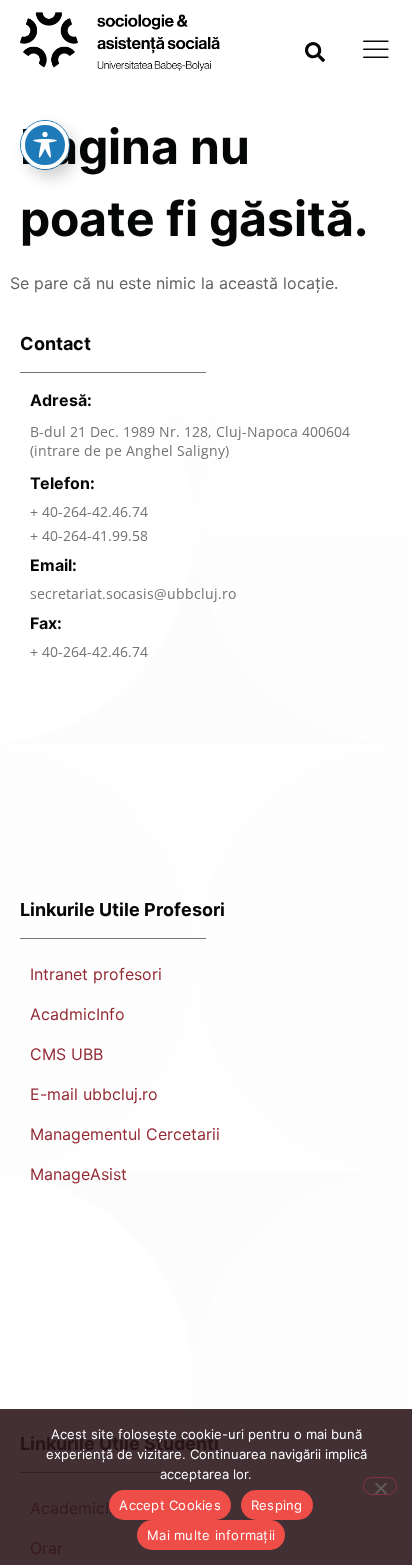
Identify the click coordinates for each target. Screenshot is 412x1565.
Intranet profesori (96, 974)
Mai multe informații (211, 1535)
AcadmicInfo (77, 1014)
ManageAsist (78, 1174)
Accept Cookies (170, 1505)
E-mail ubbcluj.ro (94, 1094)
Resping (277, 1505)
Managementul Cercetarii (125, 1134)
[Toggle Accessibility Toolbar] (45, 145)
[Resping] (380, 1486)
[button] (315, 52)
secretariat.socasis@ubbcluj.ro (133, 593)
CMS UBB (66, 1054)
